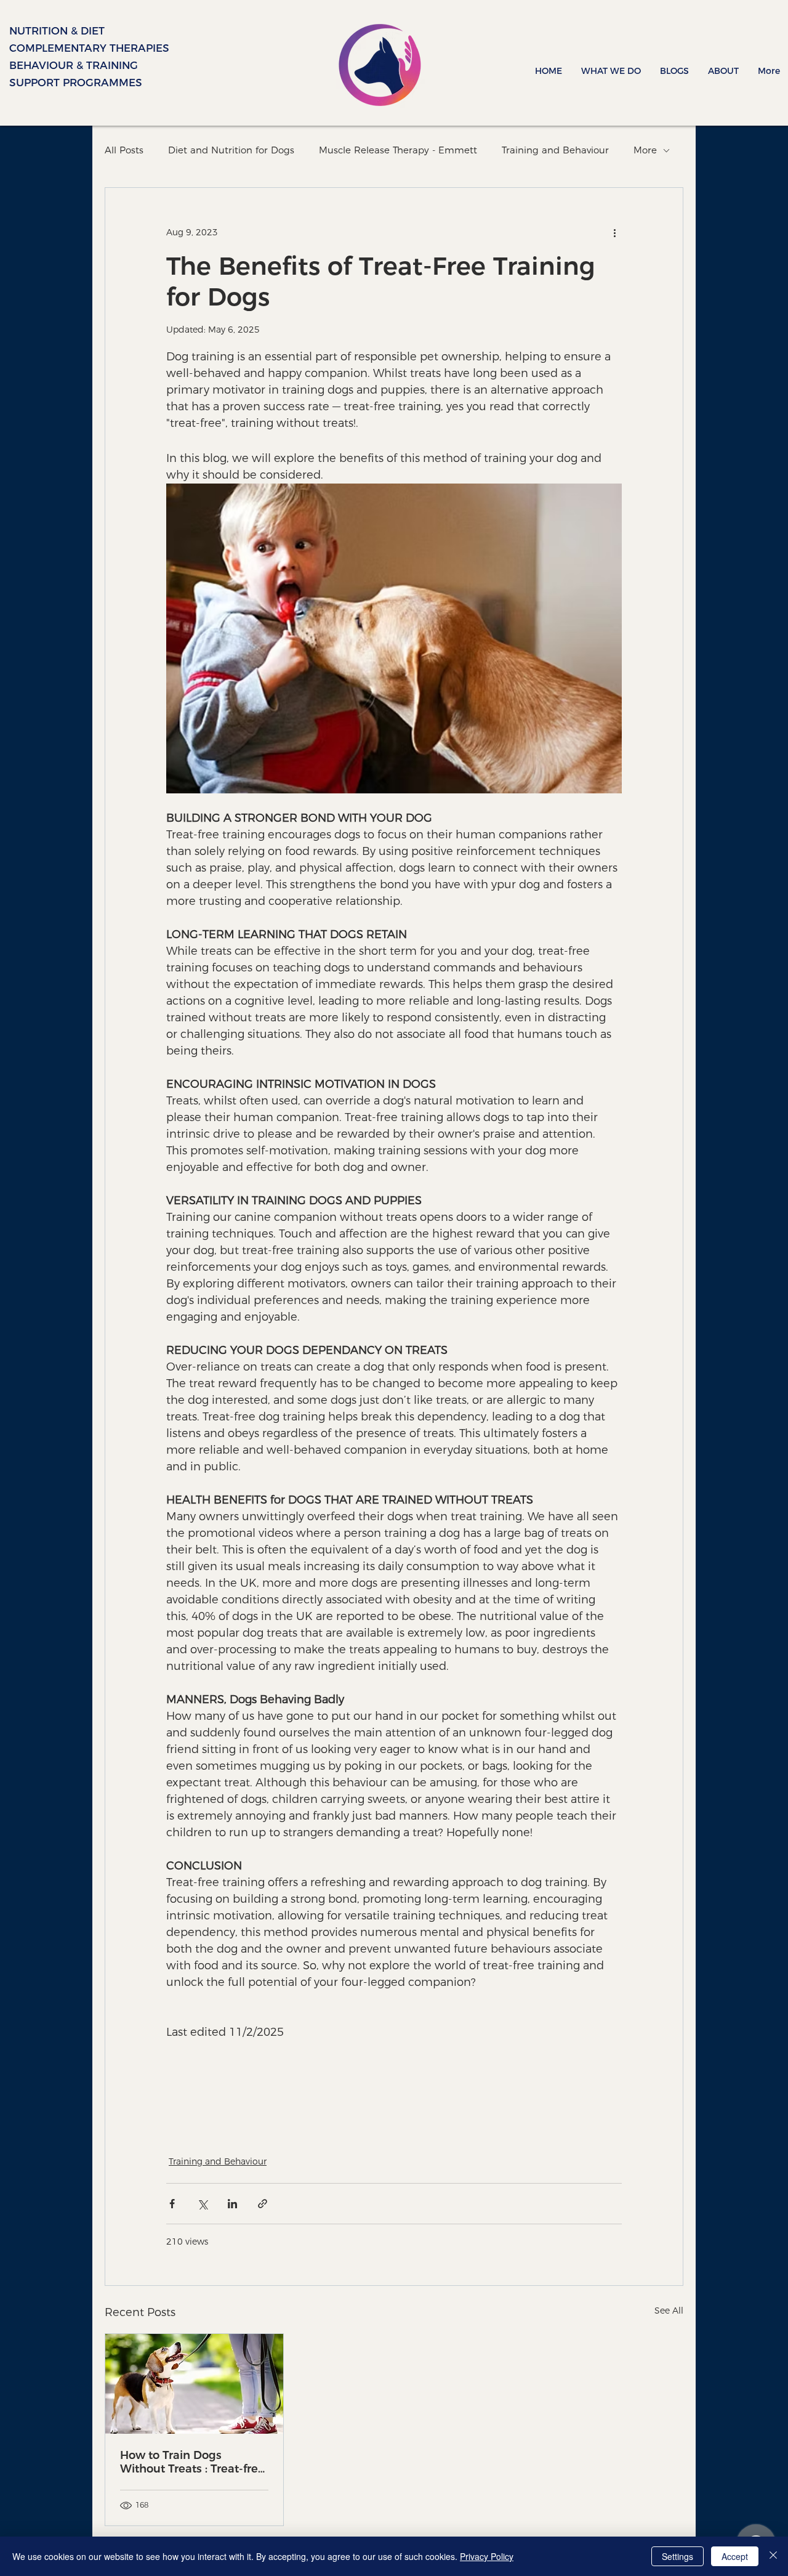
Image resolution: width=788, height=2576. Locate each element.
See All (669, 2311)
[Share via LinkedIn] (232, 2204)
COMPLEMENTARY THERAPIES (50, 48)
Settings (677, 2556)
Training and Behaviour (555, 150)
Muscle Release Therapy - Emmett (398, 150)
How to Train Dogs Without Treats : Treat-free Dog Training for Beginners (192, 2462)
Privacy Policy (487, 2556)
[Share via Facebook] (172, 2204)
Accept (735, 2556)
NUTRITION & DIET (50, 31)
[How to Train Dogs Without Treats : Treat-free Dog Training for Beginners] (194, 2384)
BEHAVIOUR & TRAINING (50, 65)
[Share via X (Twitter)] (202, 2204)
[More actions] (614, 232)
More (645, 150)
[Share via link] (263, 2204)
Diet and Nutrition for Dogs (231, 150)
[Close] (773, 2556)
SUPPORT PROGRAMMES (50, 83)
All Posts (124, 150)
